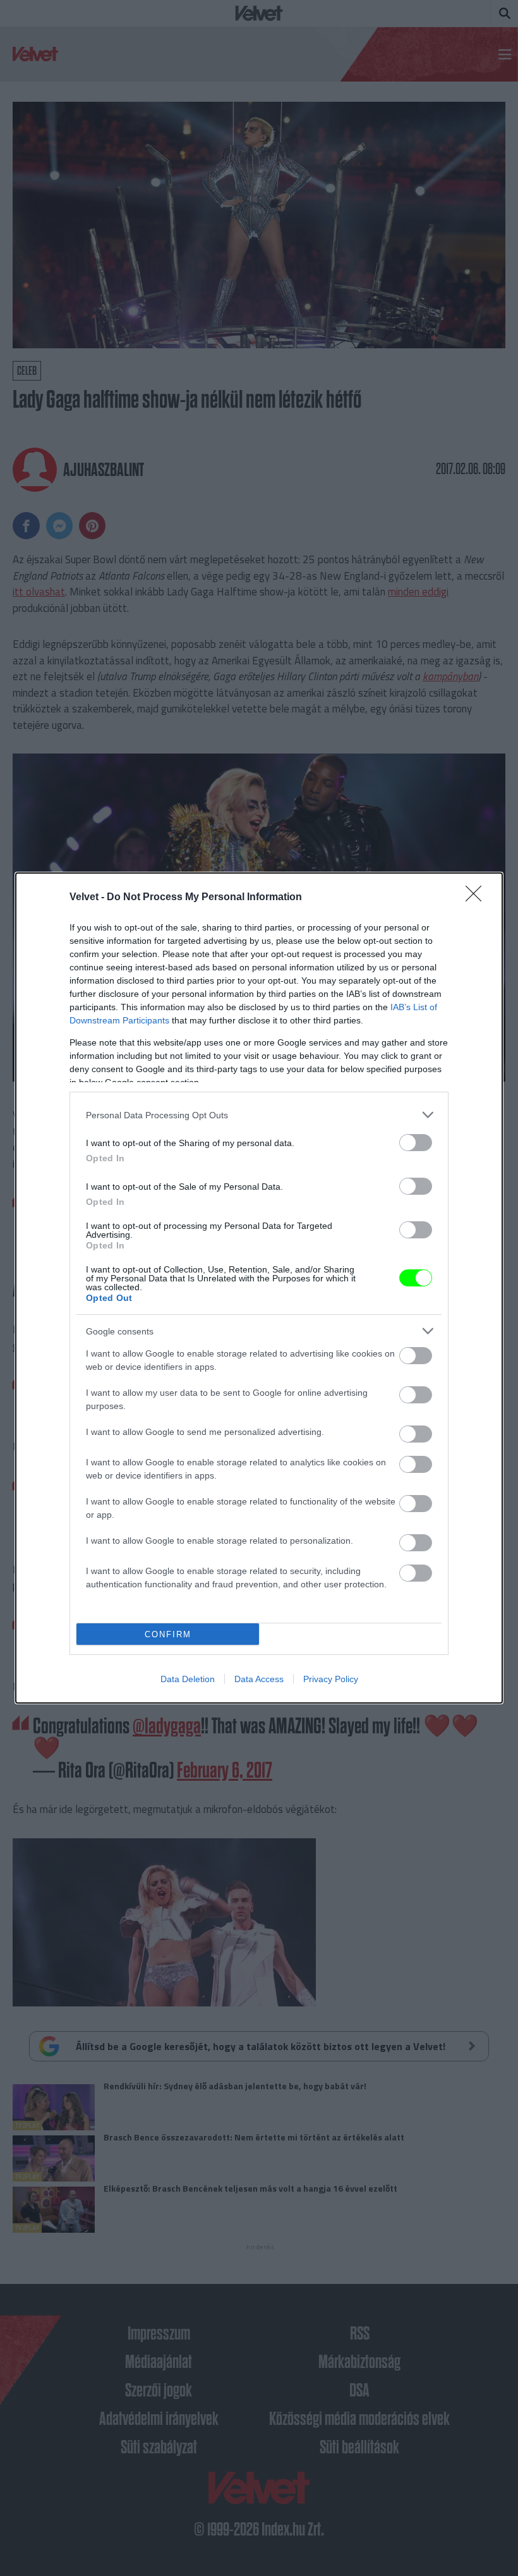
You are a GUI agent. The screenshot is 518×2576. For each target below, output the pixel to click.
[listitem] (259, 1115)
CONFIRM (168, 1634)
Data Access (259, 1679)
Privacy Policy (331, 1679)
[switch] (416, 1143)
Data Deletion (188, 1679)
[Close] (478, 898)
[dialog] (259, 1288)
